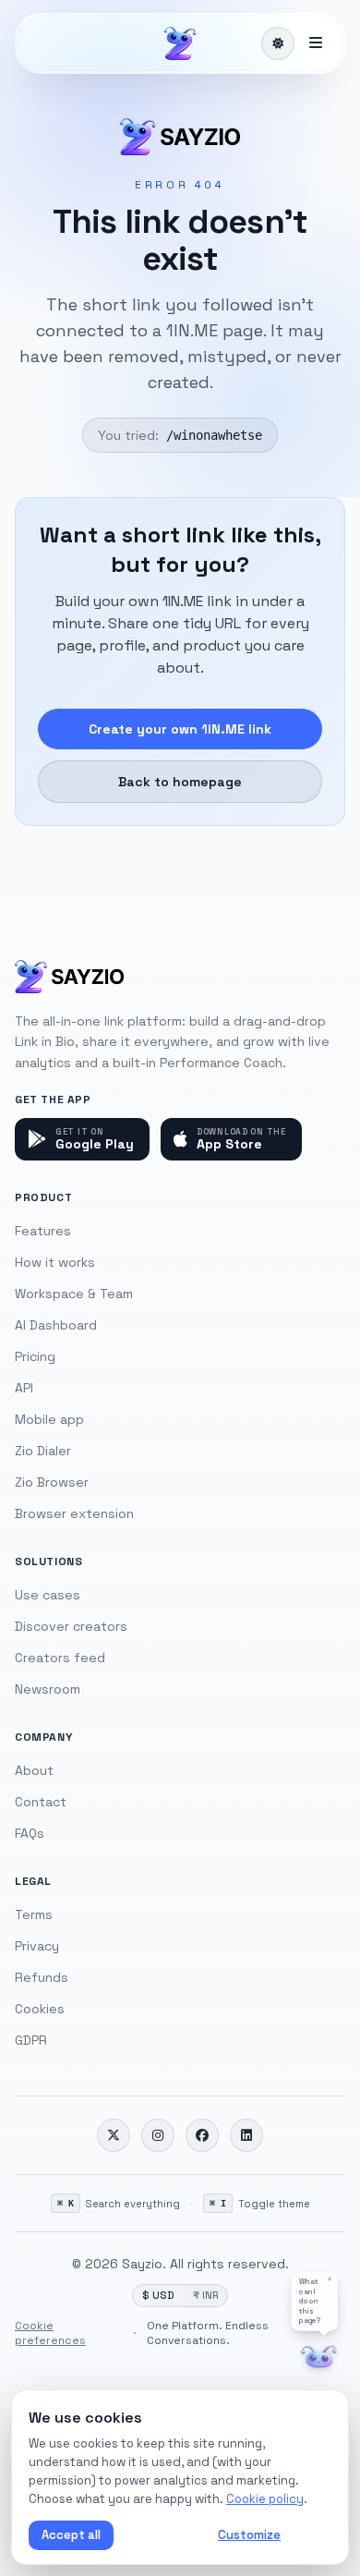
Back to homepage (180, 782)
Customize (249, 2535)
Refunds (42, 1977)
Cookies (40, 2009)
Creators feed (60, 1658)
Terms (34, 1914)
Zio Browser (52, 1482)
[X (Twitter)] (114, 2135)
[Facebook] (202, 2135)
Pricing (35, 1356)
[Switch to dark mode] (278, 43)
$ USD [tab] (158, 2295)
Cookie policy (265, 2499)
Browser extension (74, 1513)
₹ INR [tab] (205, 2295)
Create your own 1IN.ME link (180, 729)
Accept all (71, 2535)
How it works (55, 1262)
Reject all (162, 2535)
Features (43, 1231)
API (24, 1388)
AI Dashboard (56, 1325)
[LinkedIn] (246, 2135)
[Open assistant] (319, 2357)
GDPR (31, 2040)
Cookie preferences (50, 2333)
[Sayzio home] (180, 43)
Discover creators (71, 1626)
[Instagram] (158, 2135)
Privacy (37, 1946)
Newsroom (48, 1689)
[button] (315, 2301)
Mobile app (49, 1419)
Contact (41, 1802)
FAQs (30, 1833)
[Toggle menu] (316, 43)
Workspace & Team (74, 1294)
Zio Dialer (43, 1451)
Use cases (48, 1595)
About (34, 1770)
